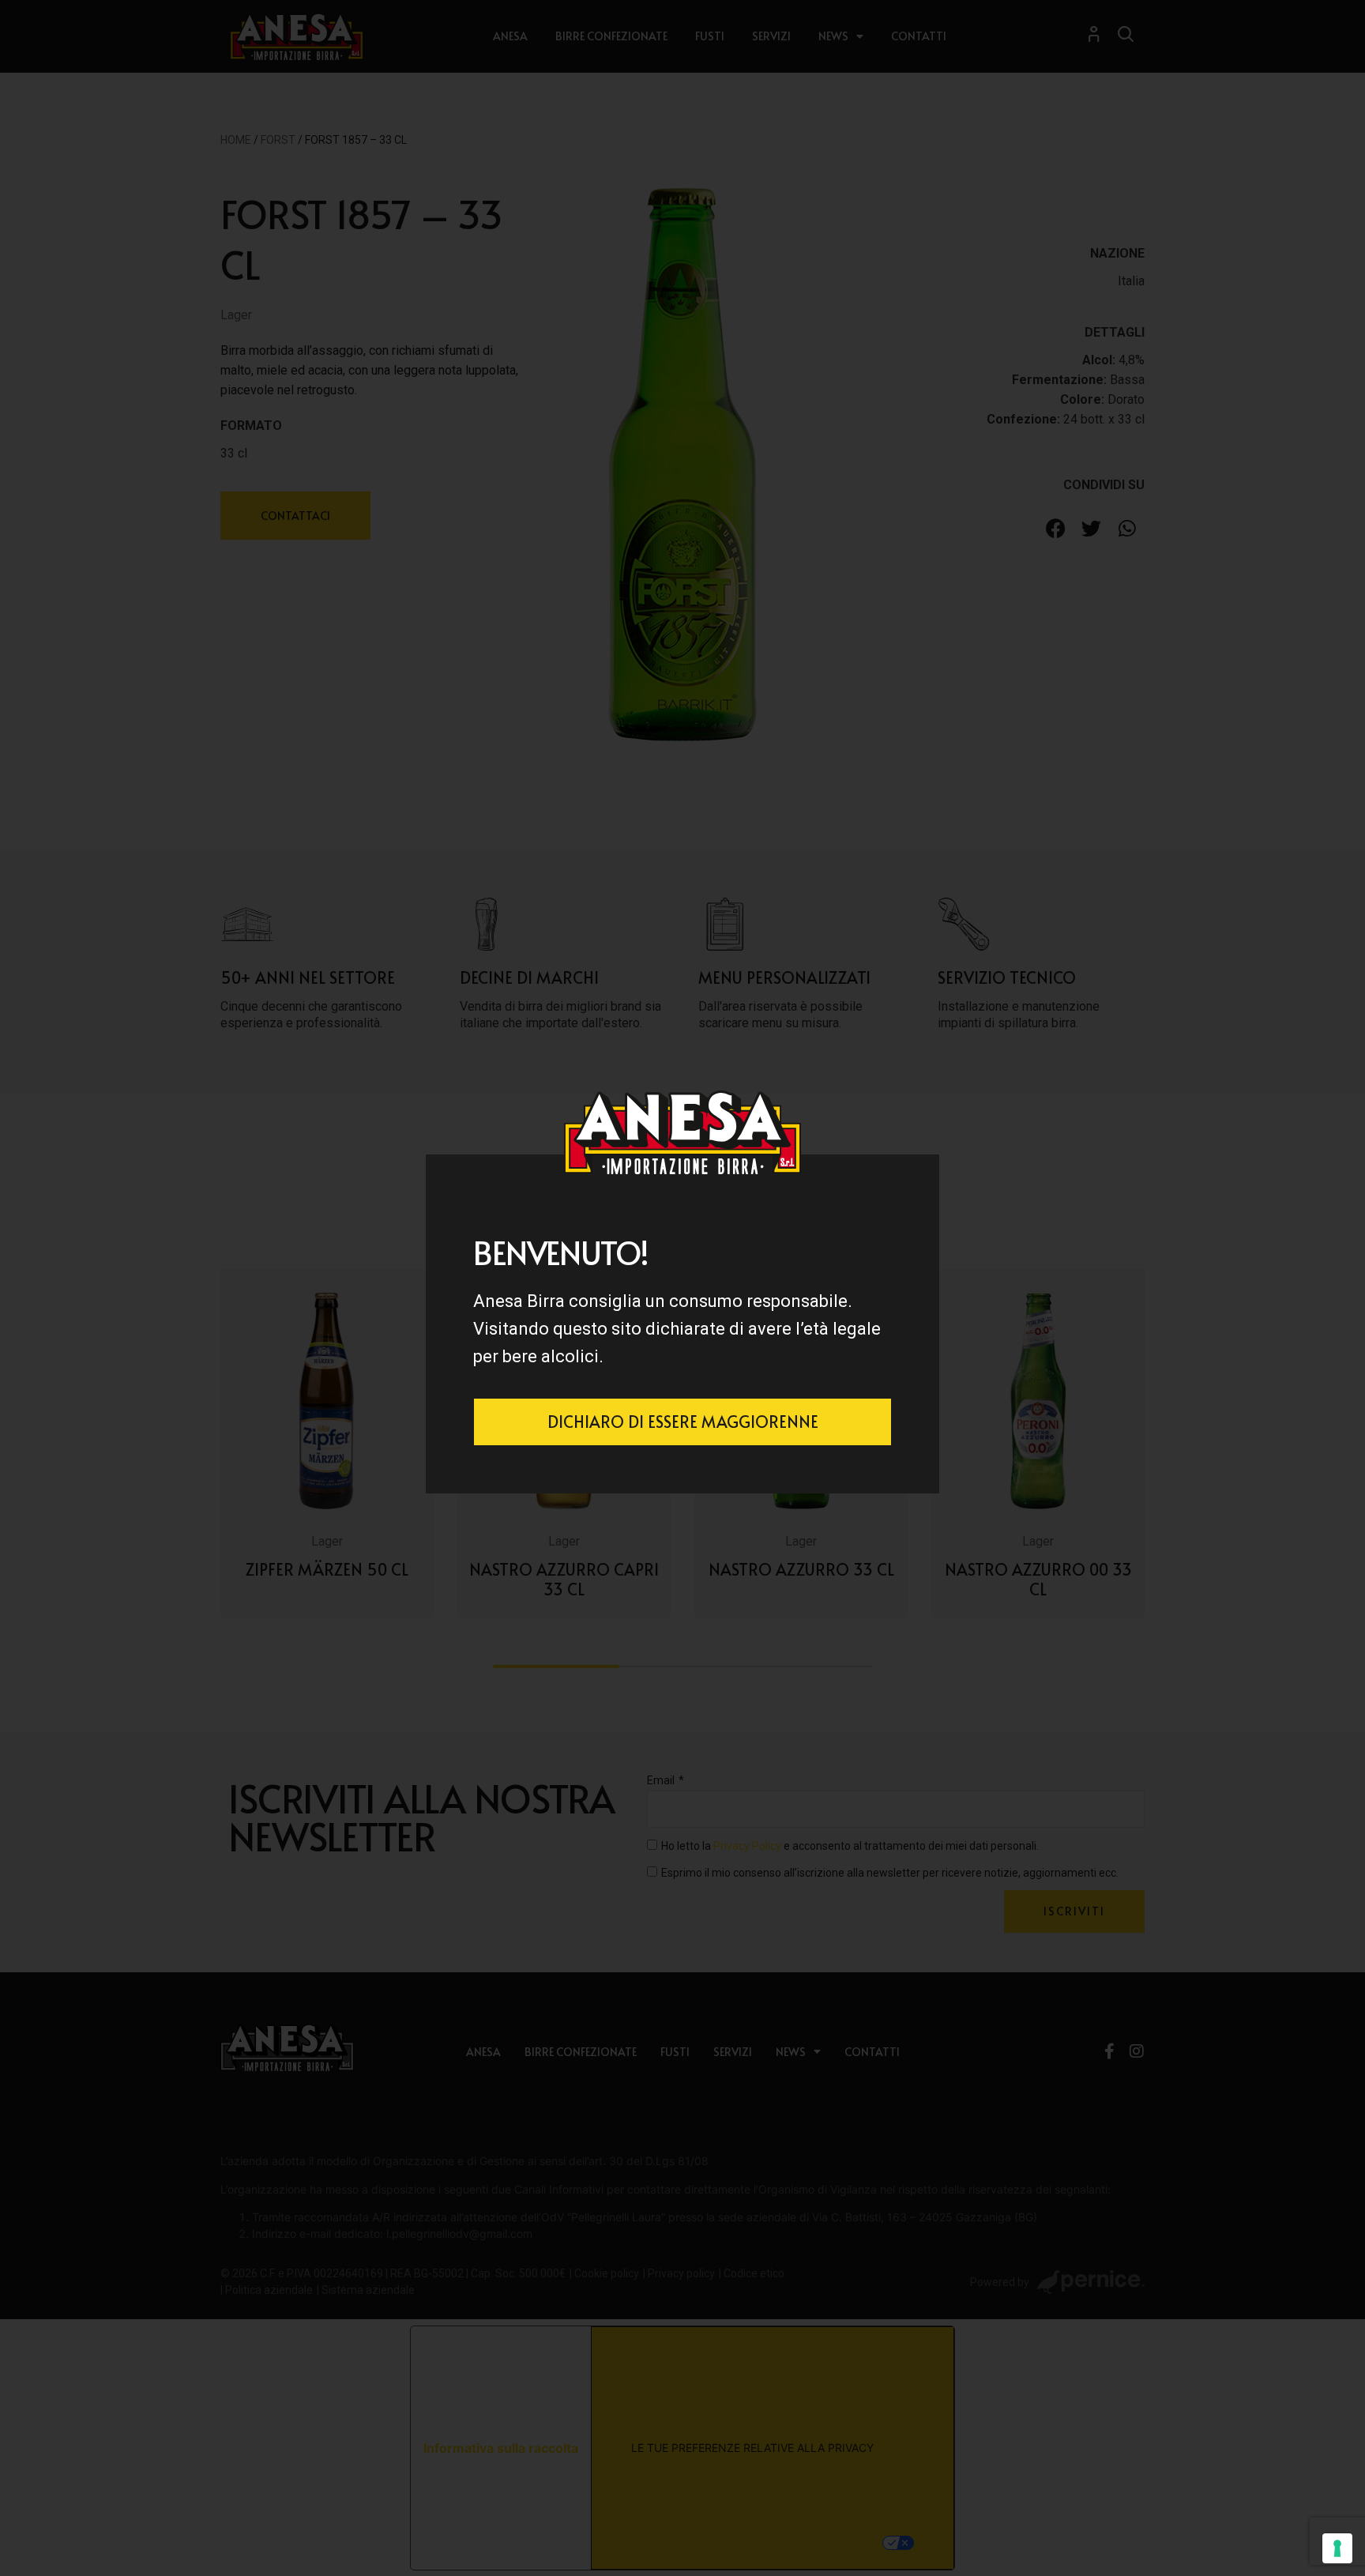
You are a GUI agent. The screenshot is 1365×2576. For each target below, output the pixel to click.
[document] (682, 1288)
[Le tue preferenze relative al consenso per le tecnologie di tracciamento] (1337, 2548)
